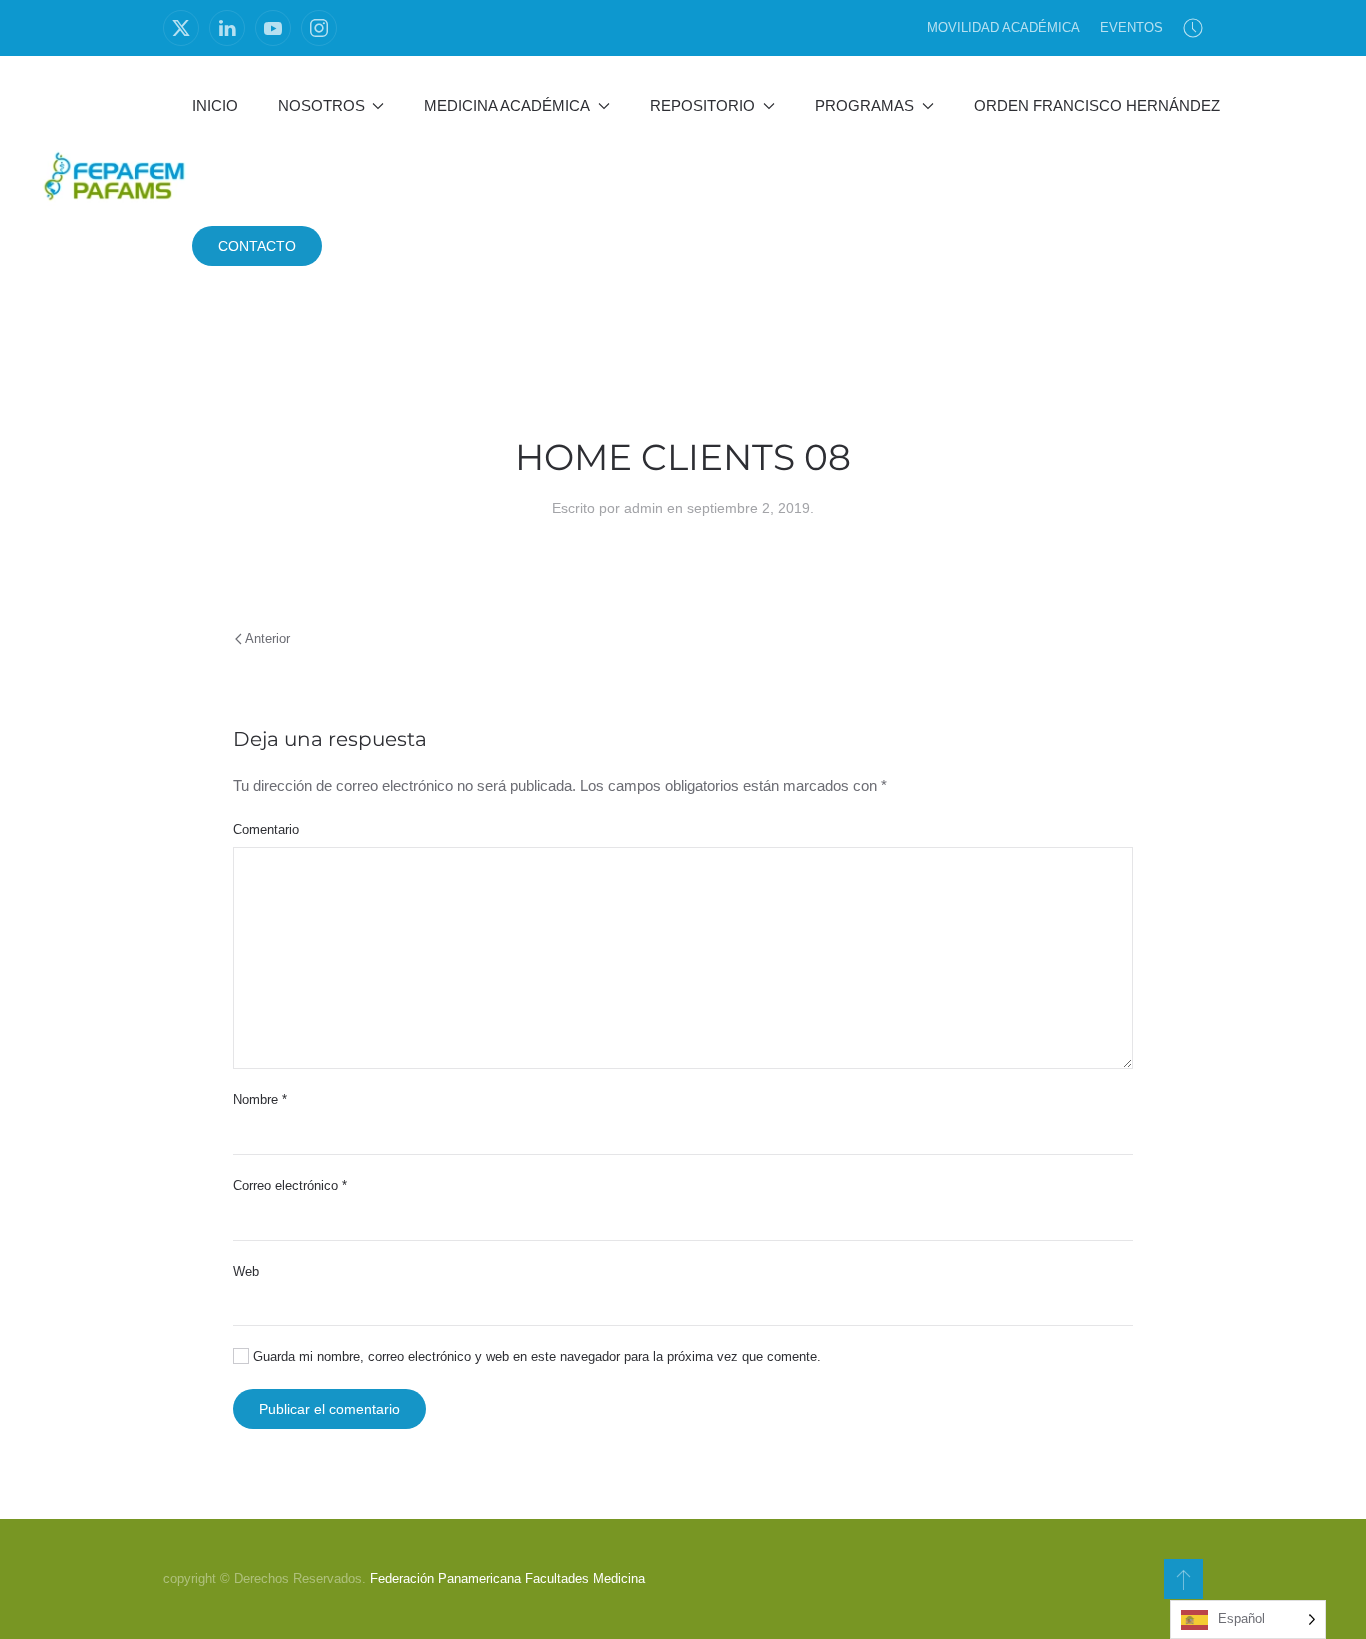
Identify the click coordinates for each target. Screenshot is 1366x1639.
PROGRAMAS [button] (864, 105)
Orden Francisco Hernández (1097, 105)
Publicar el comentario (329, 1409)
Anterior (267, 638)
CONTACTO (257, 246)
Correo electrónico (290, 1185)
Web (246, 1271)
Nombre (260, 1099)
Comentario (266, 829)
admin (643, 508)
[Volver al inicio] (116, 176)
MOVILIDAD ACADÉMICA (1003, 27)
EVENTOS (1131, 27)
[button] (1183, 1579)
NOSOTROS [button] (321, 105)
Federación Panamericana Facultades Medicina (507, 1578)
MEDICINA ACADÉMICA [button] (507, 105)
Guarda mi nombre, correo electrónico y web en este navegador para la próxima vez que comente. (535, 1356)
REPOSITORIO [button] (702, 105)
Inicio (215, 105)
